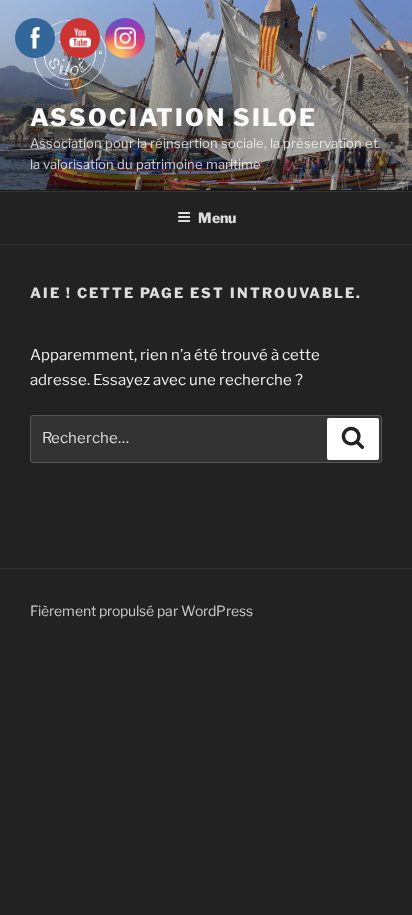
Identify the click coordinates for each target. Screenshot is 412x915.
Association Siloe (173, 117)
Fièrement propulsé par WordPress (141, 610)
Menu (217, 217)
